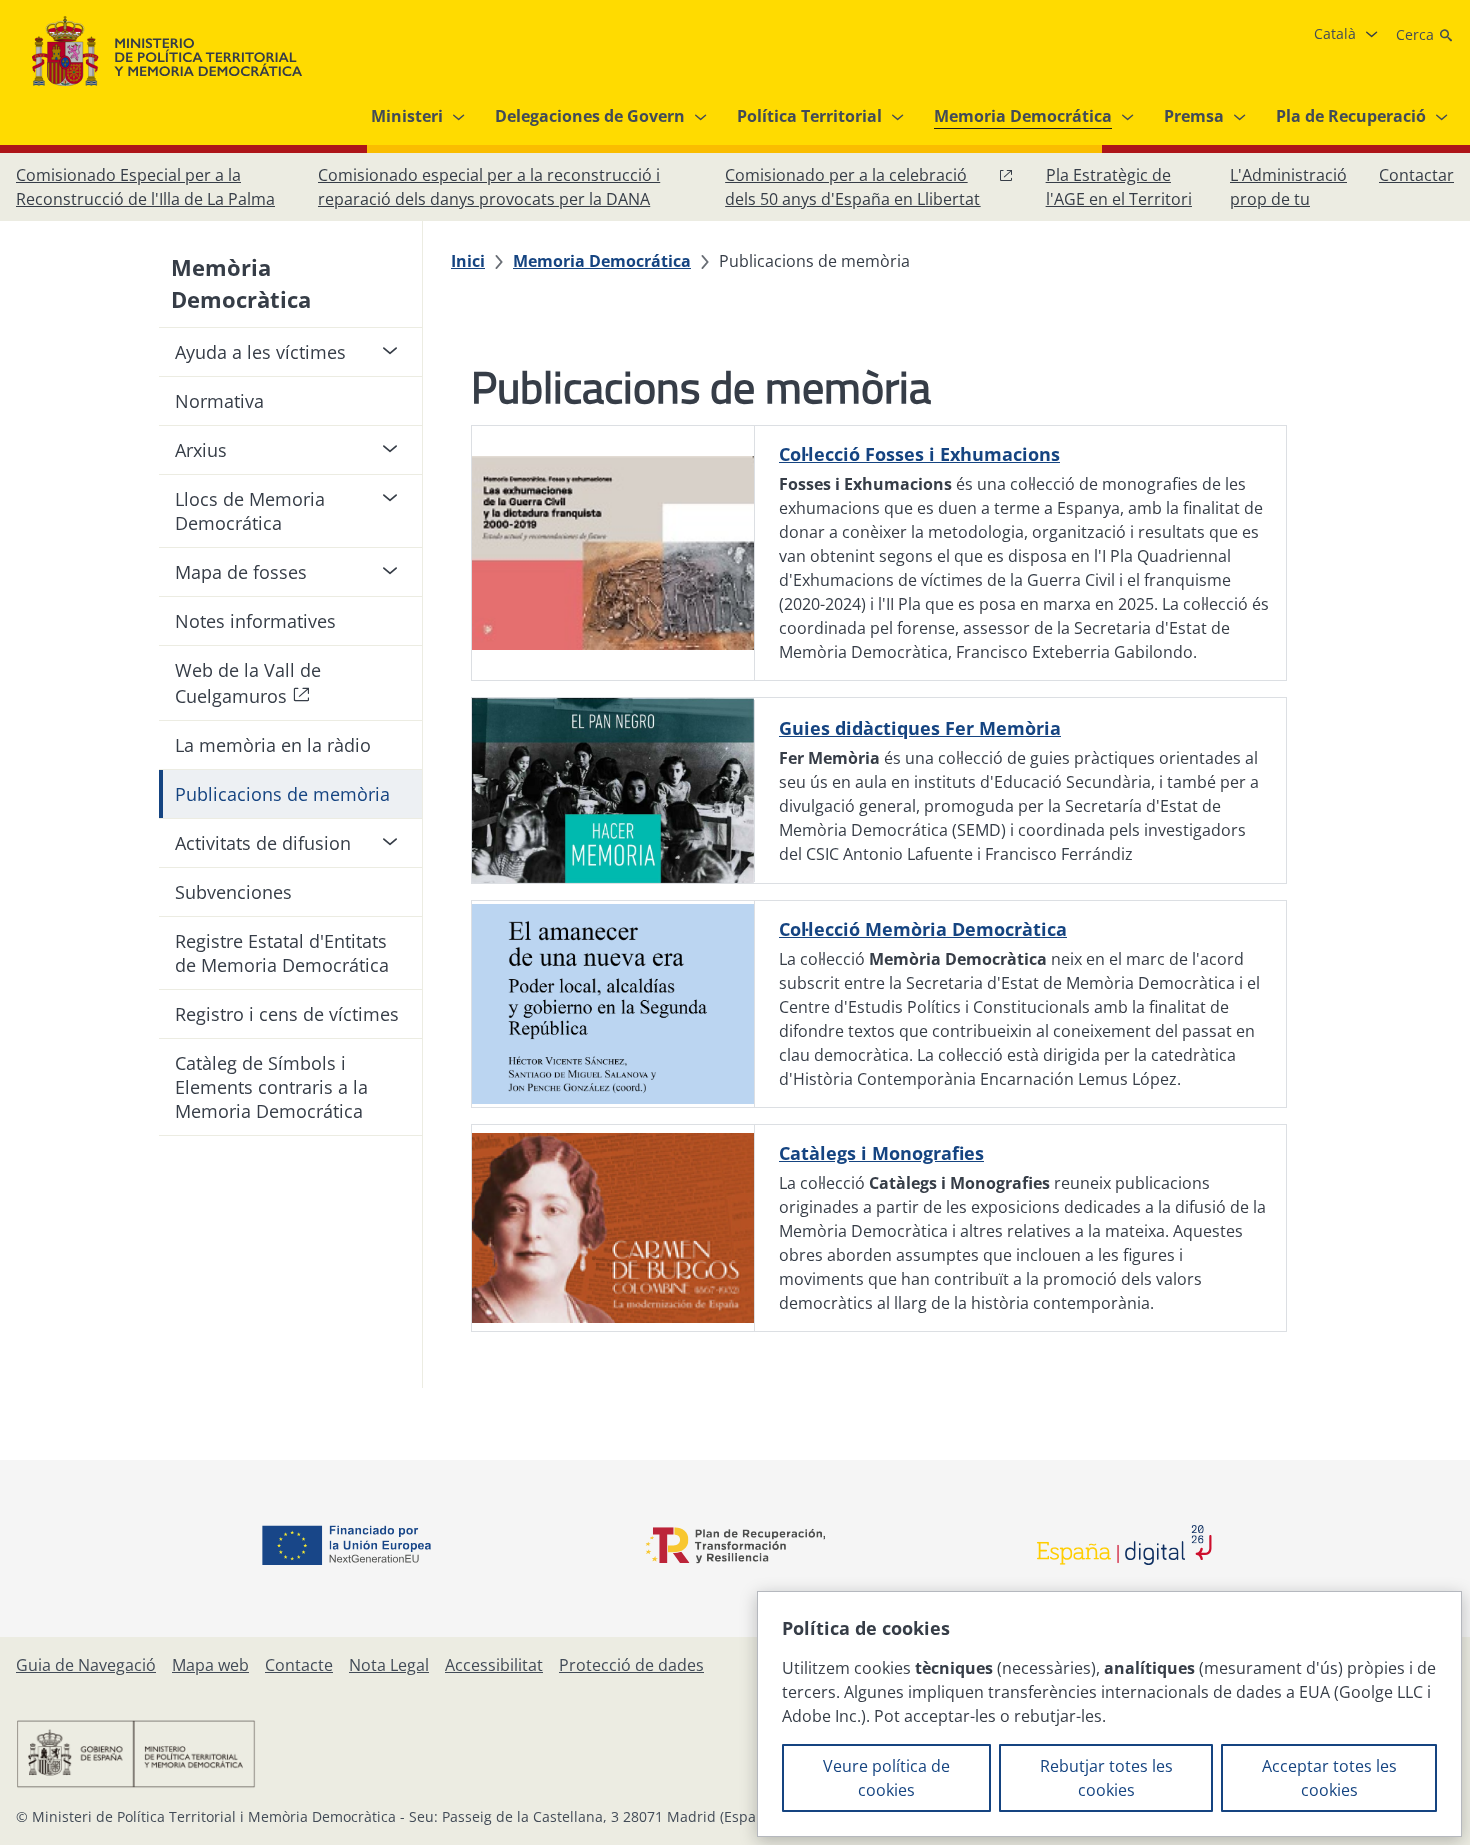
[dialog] (1109, 1714)
